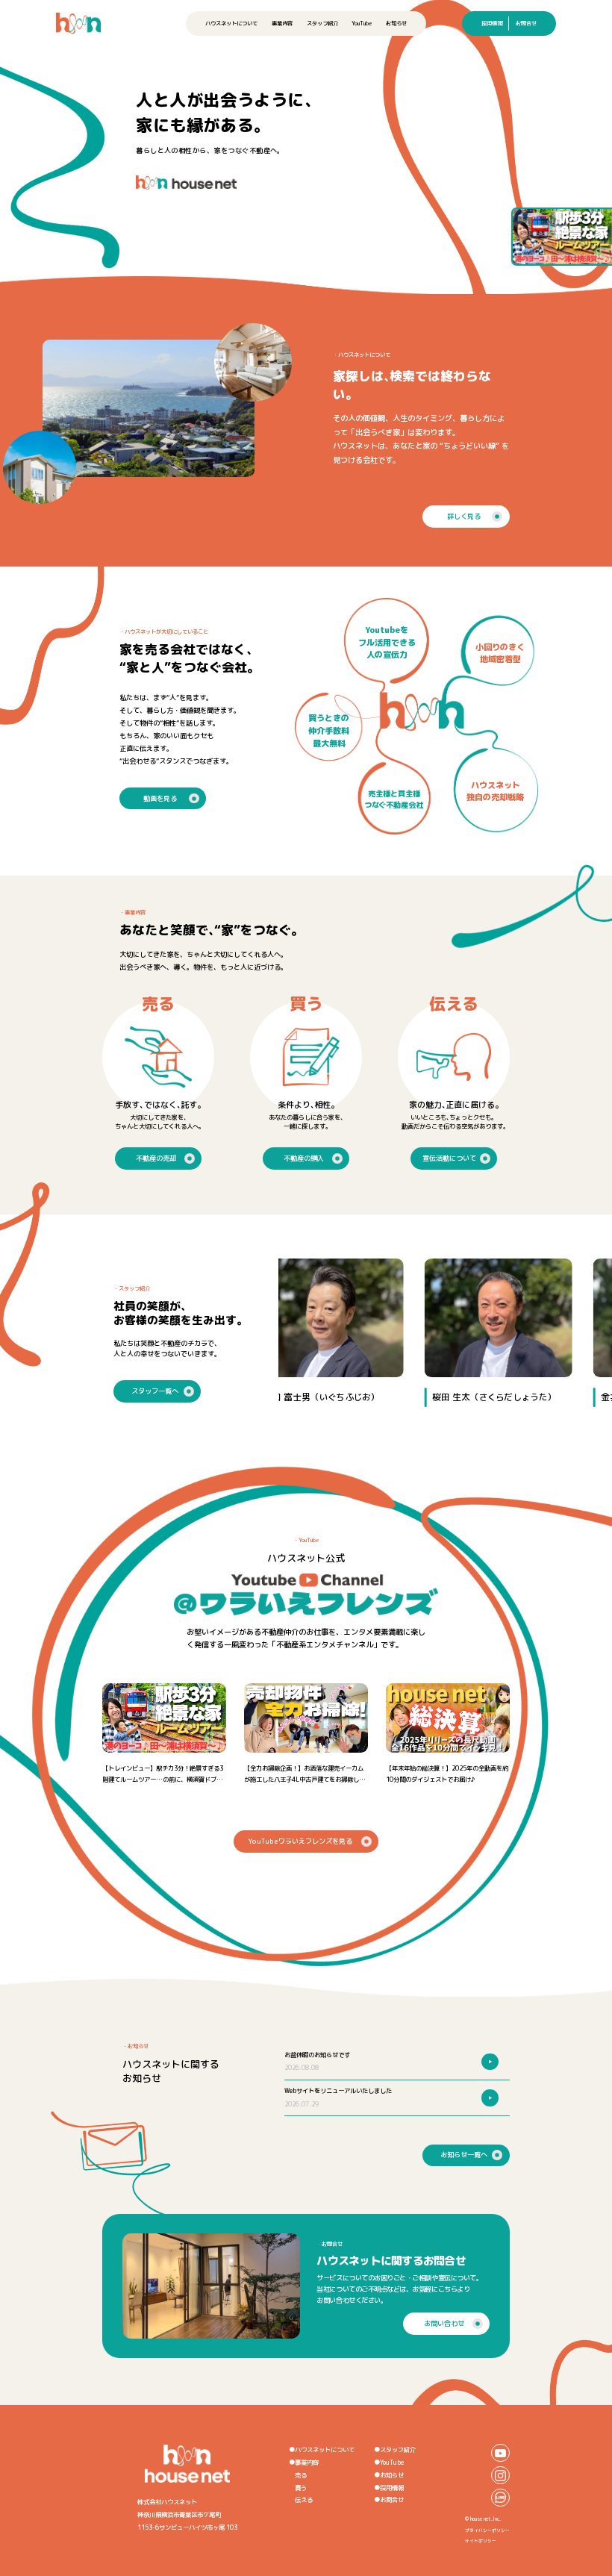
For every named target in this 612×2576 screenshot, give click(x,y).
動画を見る (160, 798)
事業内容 (282, 23)
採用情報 (492, 23)
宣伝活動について (449, 1158)
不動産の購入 (304, 1158)
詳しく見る (464, 516)
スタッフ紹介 (322, 23)
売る (301, 2475)
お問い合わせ (444, 2323)
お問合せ (526, 23)
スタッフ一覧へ (155, 1391)
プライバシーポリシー (487, 2530)
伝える (304, 2500)
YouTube (362, 23)
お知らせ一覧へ (464, 2155)
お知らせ (396, 23)
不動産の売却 (156, 1158)
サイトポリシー (481, 2541)
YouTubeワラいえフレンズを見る (300, 1841)
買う (301, 2488)
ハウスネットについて (231, 23)
